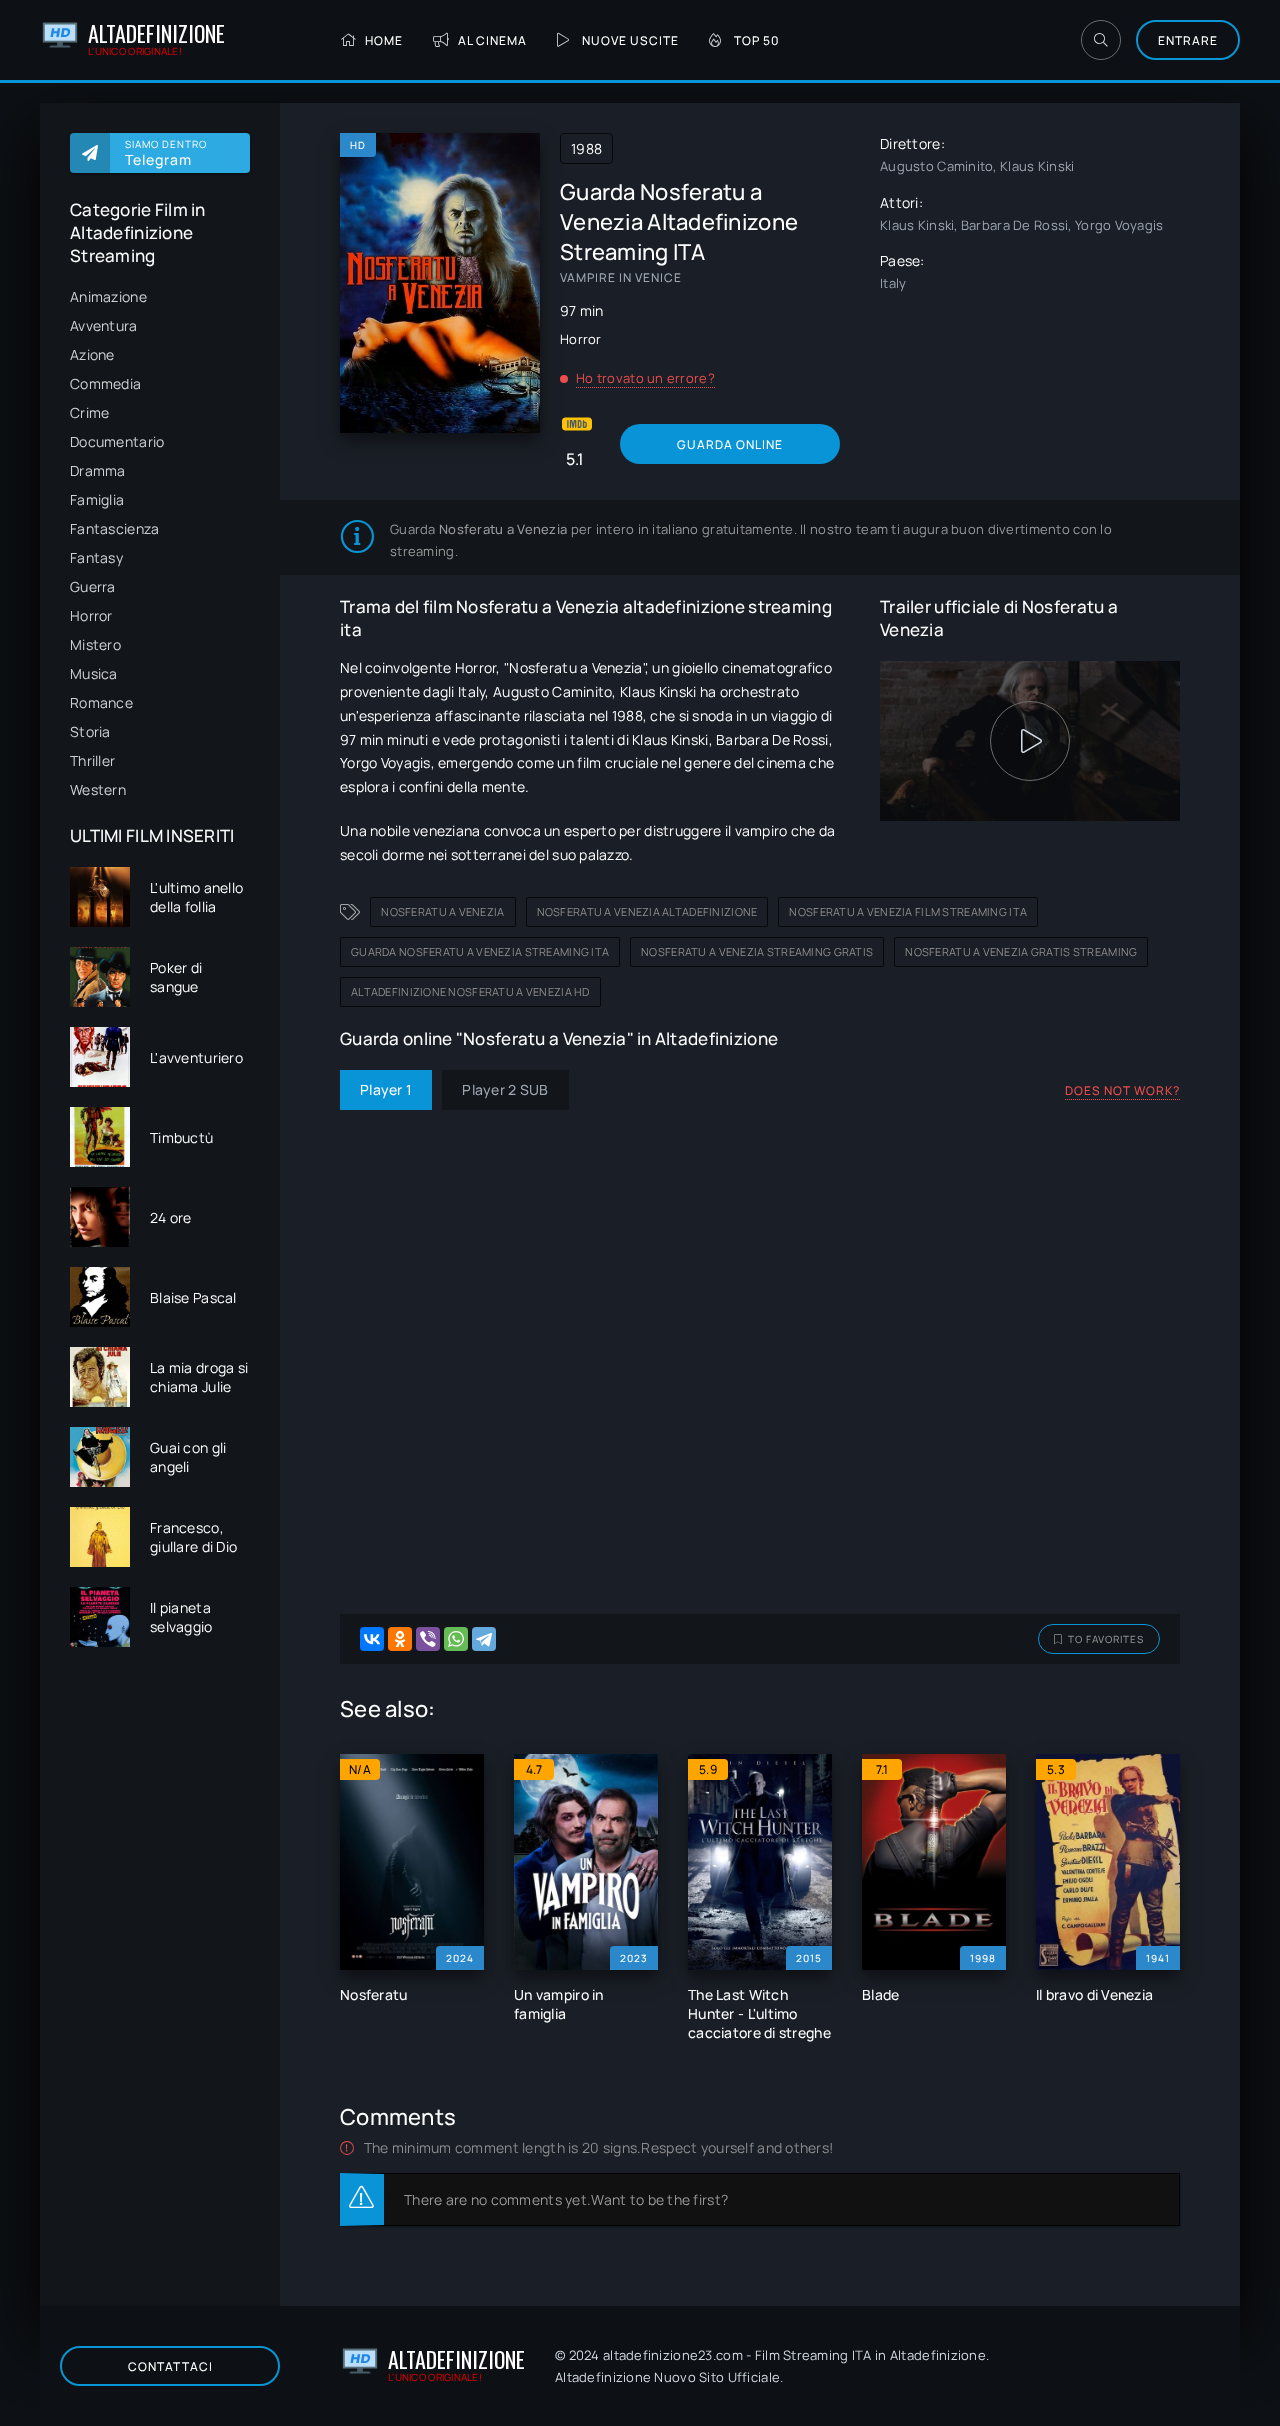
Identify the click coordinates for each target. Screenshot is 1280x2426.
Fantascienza (114, 528)
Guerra (93, 586)
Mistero (95, 644)
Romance (101, 702)
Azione (92, 354)
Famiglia (97, 499)
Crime (89, 412)
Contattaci (170, 2366)
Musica (94, 673)
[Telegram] (484, 1639)
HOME (384, 40)
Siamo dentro (166, 153)
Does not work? (1122, 1090)
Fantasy (96, 557)
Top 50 (757, 40)
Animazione (108, 296)
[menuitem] (160, 296)
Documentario (117, 441)
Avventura (104, 325)
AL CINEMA (492, 40)
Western (98, 789)
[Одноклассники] (400, 1639)
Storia (90, 731)
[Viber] (428, 1639)
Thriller (92, 760)
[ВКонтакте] (372, 1639)
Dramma (98, 470)
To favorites (1106, 1639)
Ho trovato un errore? (645, 378)
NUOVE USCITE (630, 40)
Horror (91, 615)
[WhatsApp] (456, 1639)
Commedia (105, 383)
